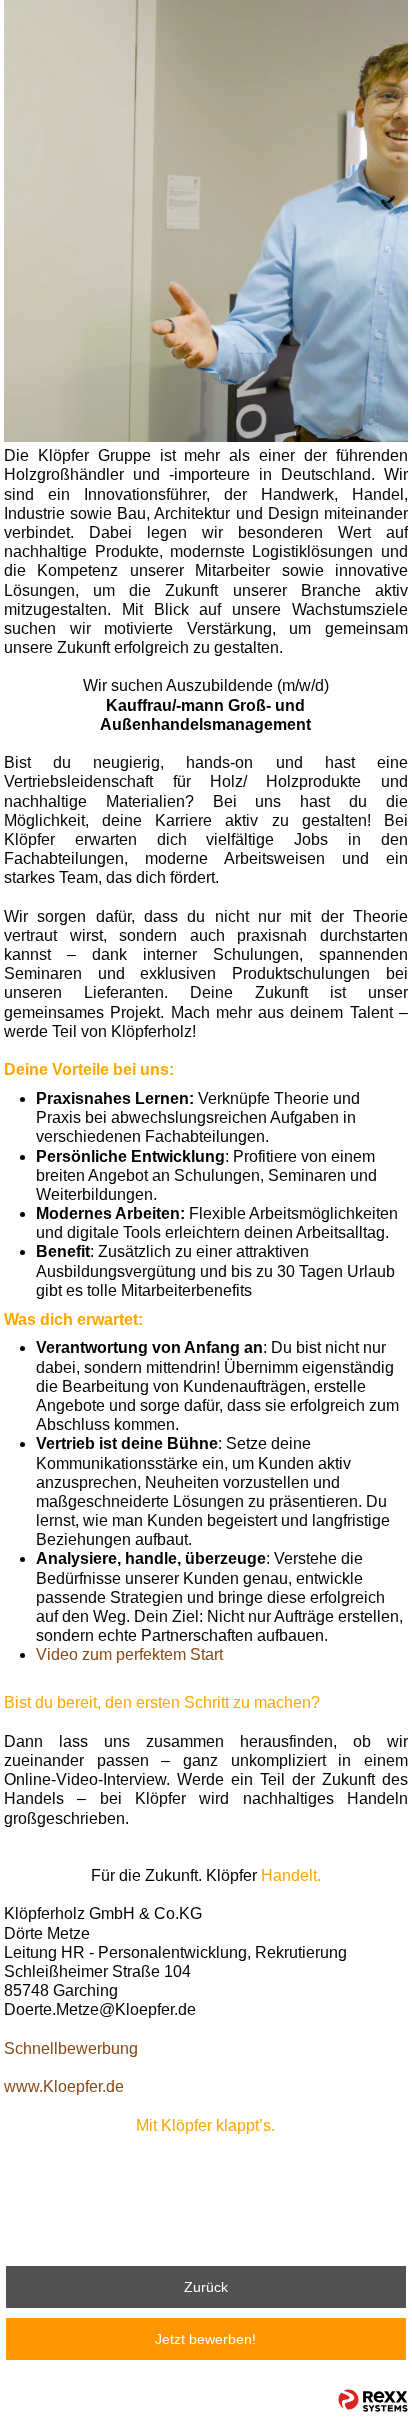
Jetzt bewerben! (205, 2339)
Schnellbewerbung (71, 2048)
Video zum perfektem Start (129, 1654)
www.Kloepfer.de (64, 2086)
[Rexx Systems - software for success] (373, 2400)
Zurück (206, 2287)
